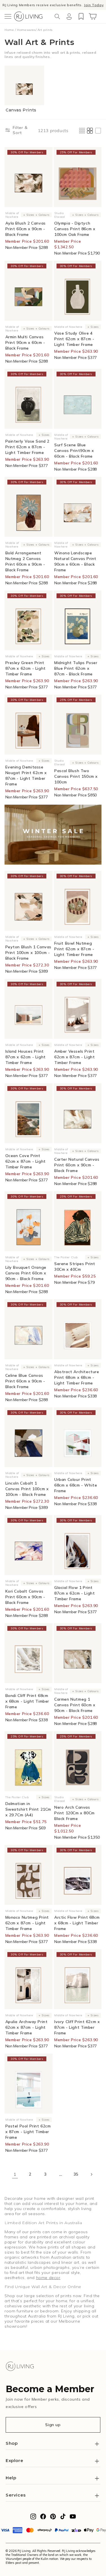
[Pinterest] (53, 2518)
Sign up (53, 2425)
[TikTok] (63, 2518)
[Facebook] (43, 2518)
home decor (48, 2278)
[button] (8, 16)
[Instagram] (33, 2518)
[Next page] (91, 2174)
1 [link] (15, 2174)
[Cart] (93, 16)
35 (76, 2174)
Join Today (94, 5)
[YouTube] (73, 2518)
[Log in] (69, 16)
